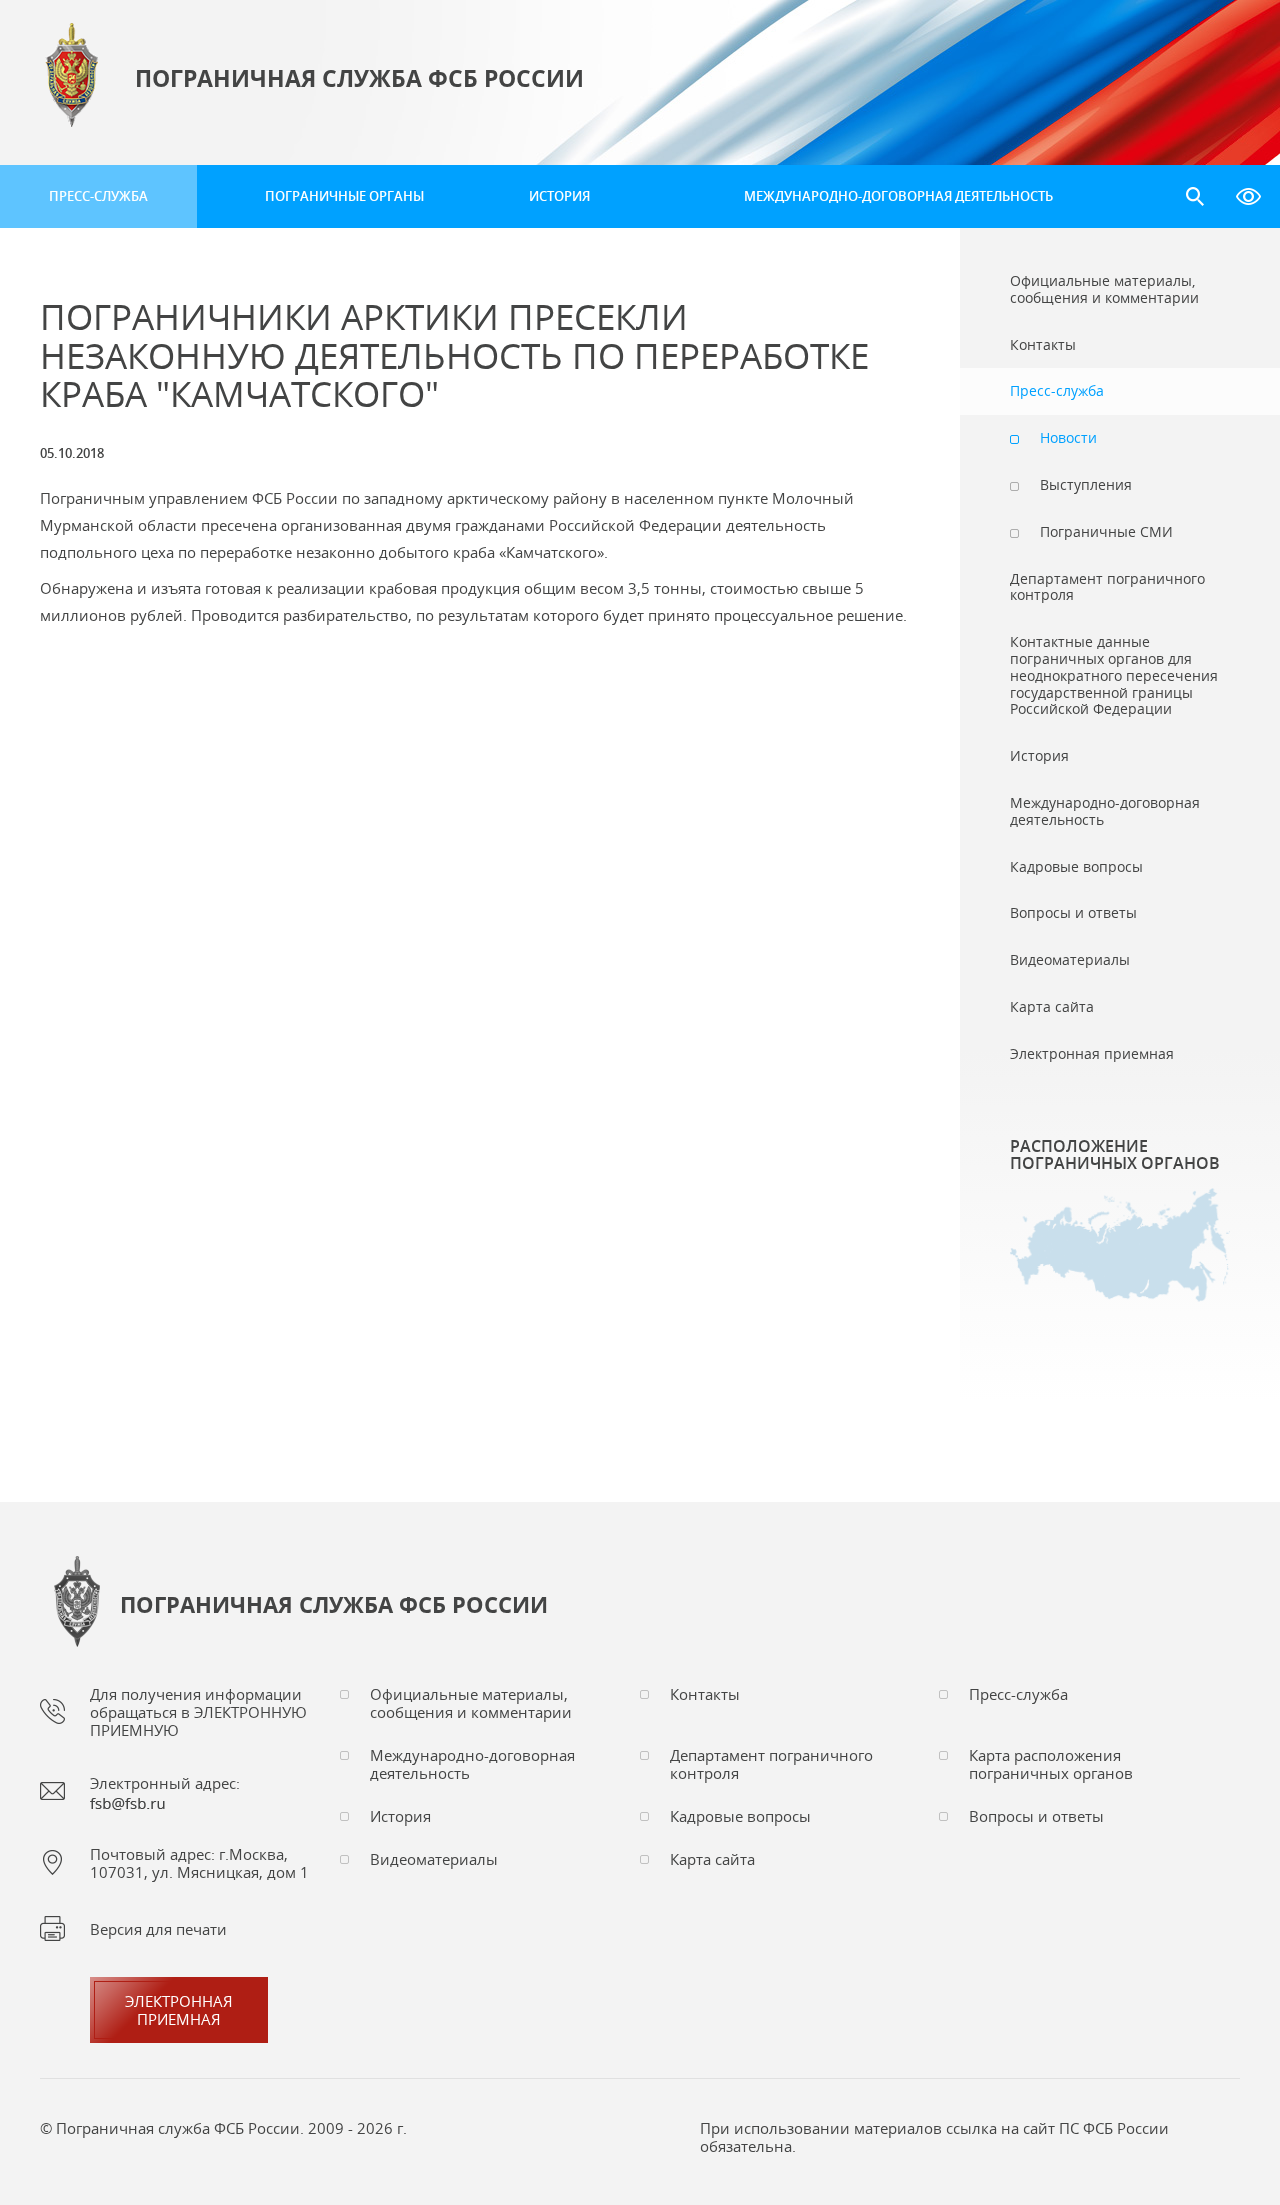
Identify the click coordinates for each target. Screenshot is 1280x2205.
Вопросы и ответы (1036, 1816)
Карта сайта (712, 1859)
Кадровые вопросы (740, 1816)
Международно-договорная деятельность (898, 196)
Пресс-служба (98, 196)
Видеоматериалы (434, 1859)
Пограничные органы (344, 196)
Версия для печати (158, 1929)
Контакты (705, 1694)
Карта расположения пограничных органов (1051, 1764)
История (559, 196)
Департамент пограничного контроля (771, 1764)
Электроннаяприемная (179, 2010)
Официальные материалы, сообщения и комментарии (471, 1703)
